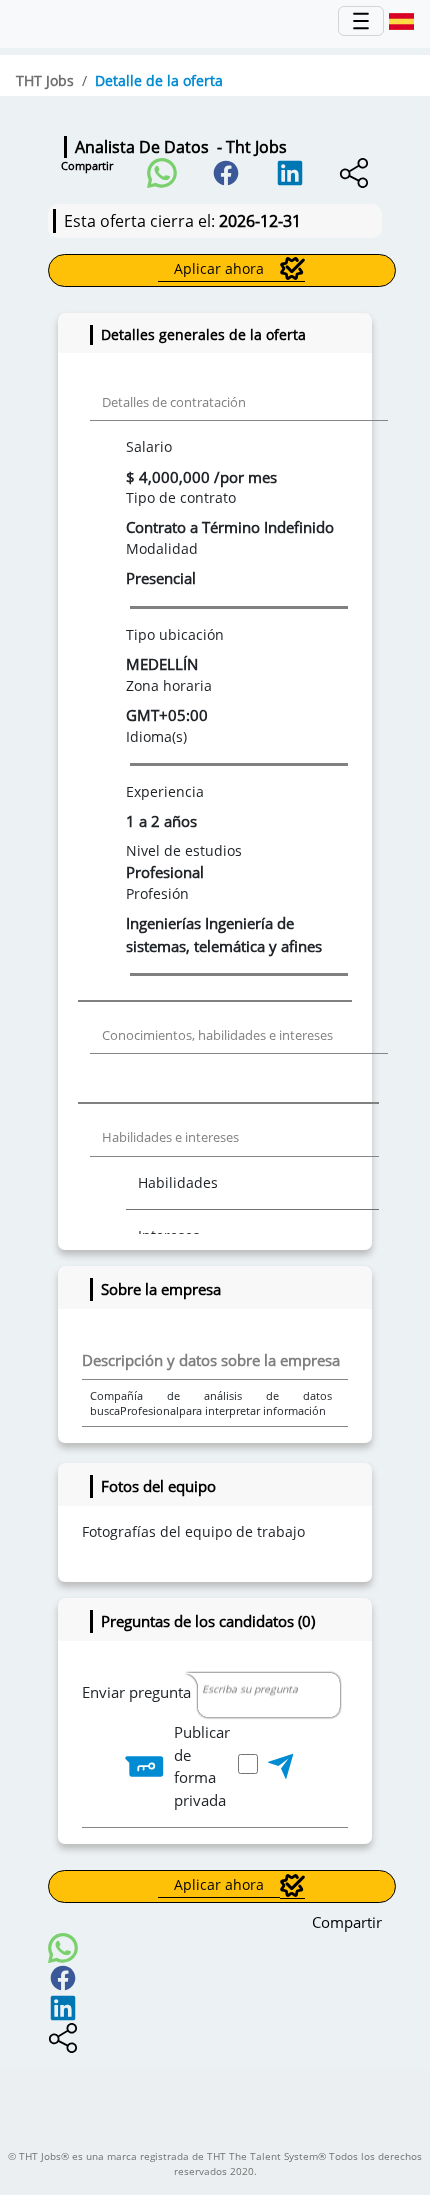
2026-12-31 (260, 221)
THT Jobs (45, 80)
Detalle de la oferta (159, 80)
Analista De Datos (181, 147)
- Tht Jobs (248, 147)
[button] (162, 167)
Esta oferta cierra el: (182, 221)
